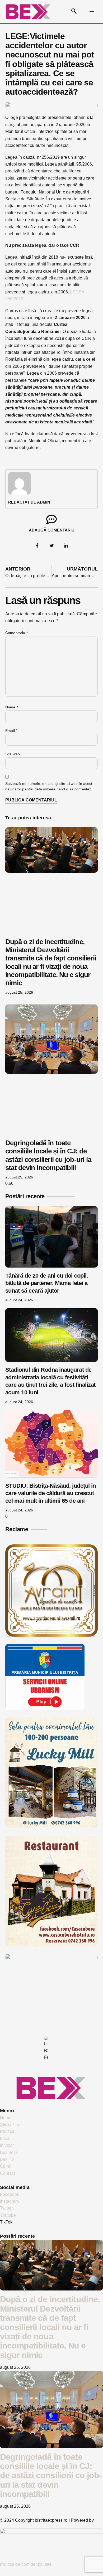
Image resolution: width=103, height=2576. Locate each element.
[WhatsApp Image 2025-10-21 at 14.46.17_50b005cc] (51, 1635)
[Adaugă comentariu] (51, 519)
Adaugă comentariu (52, 530)
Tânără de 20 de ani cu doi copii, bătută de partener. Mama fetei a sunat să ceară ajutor (47, 1283)
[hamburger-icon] (92, 12)
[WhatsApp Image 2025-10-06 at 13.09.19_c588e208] (51, 1945)
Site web (13, 754)
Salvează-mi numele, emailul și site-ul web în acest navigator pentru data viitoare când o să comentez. (49, 786)
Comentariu (17, 633)
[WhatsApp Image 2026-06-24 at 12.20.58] (51, 1958)
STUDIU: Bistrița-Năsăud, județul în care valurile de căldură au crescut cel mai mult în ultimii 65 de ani (51, 1493)
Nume (12, 707)
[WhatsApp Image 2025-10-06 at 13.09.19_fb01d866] (51, 1827)
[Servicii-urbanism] (45, 1709)
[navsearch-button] (74, 12)
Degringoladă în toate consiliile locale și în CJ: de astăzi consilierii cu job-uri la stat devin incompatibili (48, 1155)
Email (11, 731)
